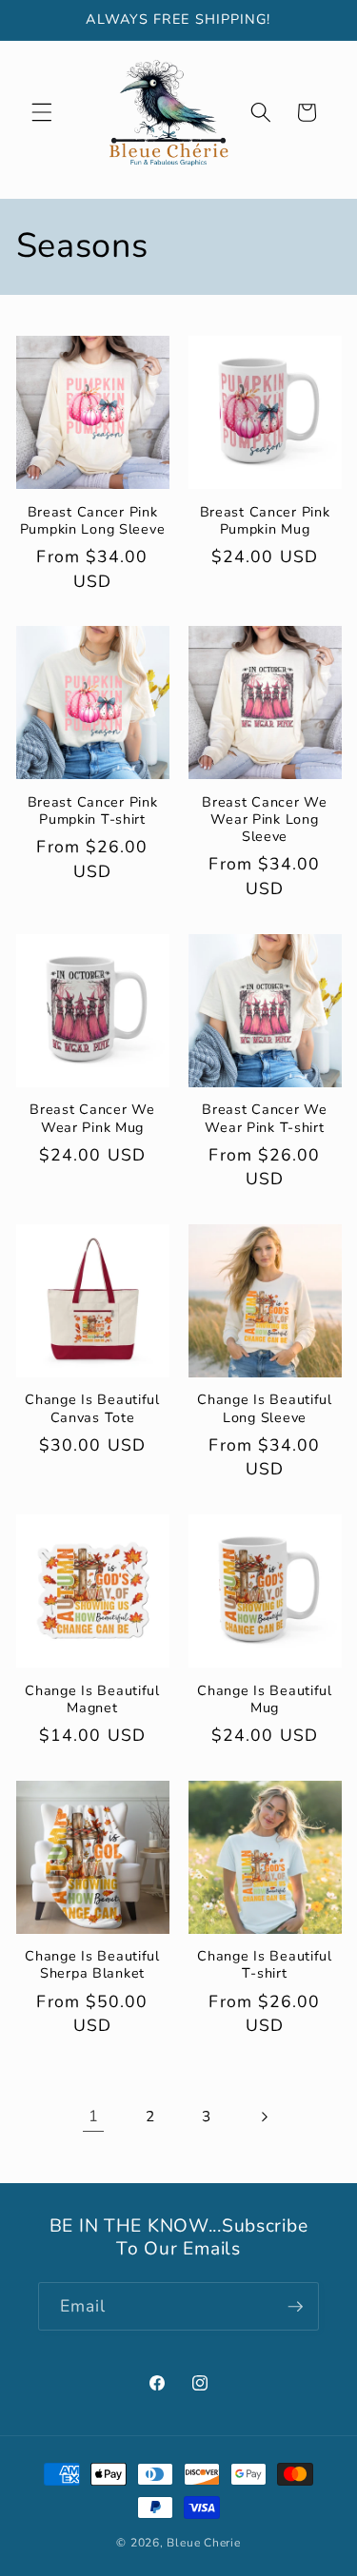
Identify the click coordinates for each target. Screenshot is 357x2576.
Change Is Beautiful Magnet (92, 1699)
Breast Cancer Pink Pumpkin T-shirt (93, 811)
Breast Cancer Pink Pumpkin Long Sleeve (93, 521)
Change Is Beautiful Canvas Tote (92, 1408)
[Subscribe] (295, 2307)
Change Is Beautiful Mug (265, 1699)
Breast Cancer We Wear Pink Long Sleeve (265, 820)
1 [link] (94, 2116)
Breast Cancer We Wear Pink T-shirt (265, 1118)
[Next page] (263, 2117)
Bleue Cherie (203, 2543)
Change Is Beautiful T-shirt (265, 1965)
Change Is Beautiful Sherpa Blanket (92, 1965)
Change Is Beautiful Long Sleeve (265, 1408)
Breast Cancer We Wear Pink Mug (92, 1118)
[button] (42, 112)
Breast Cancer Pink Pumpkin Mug (265, 521)
